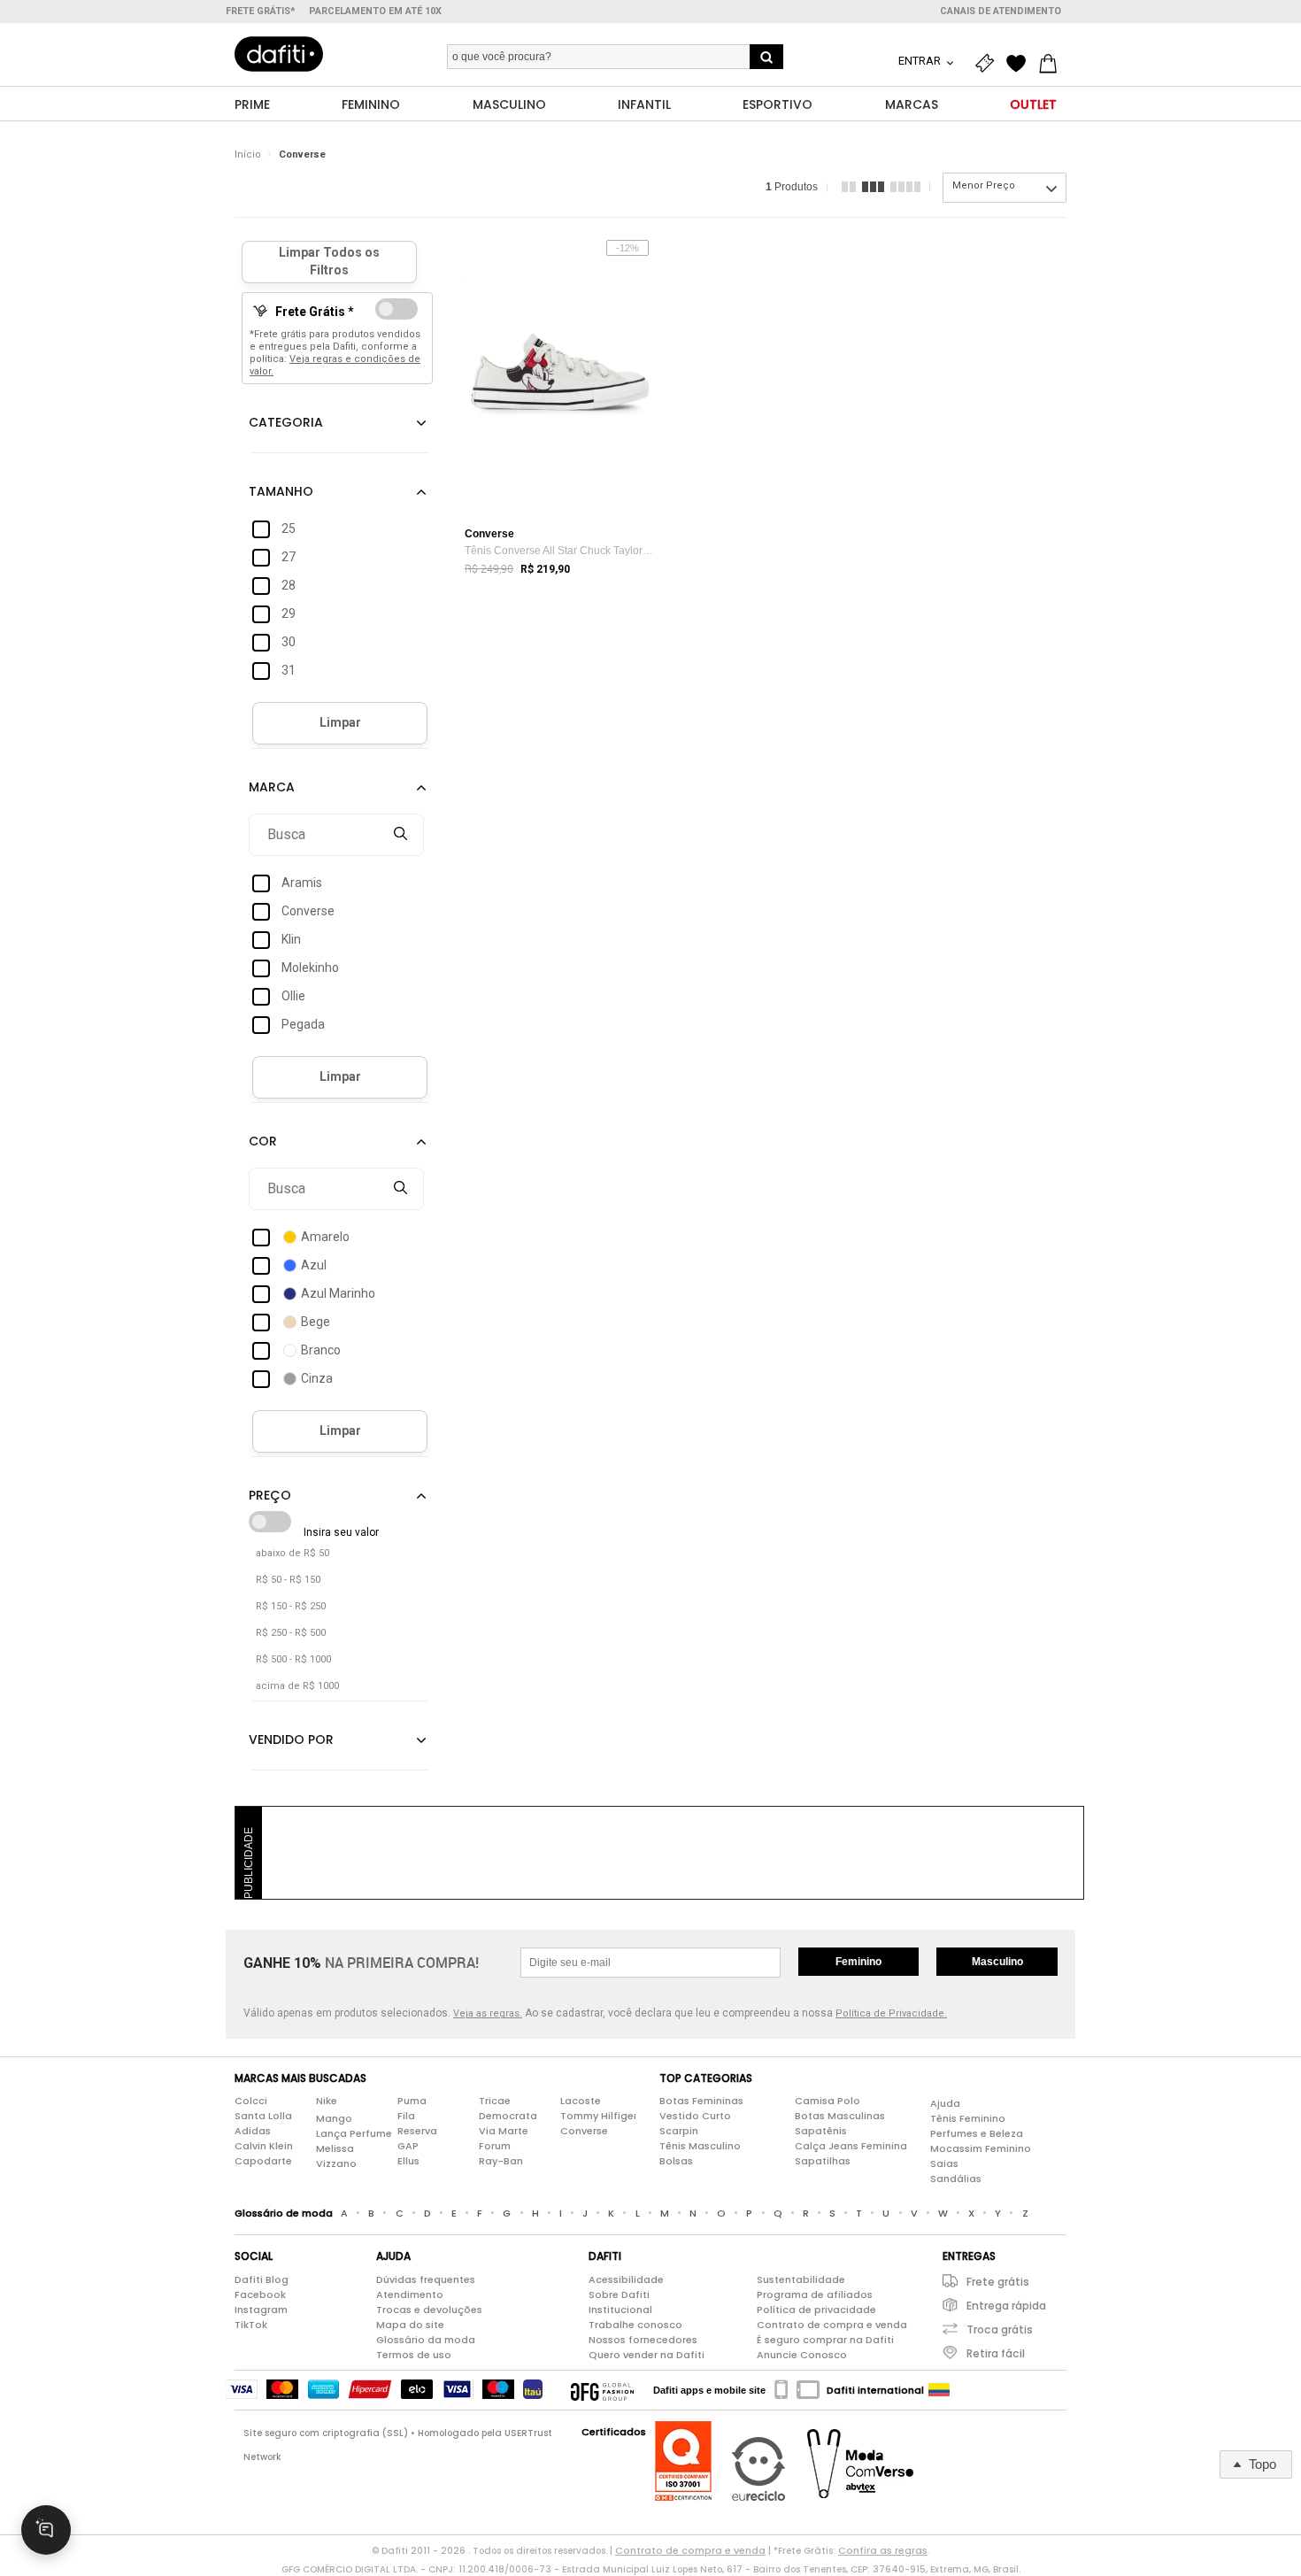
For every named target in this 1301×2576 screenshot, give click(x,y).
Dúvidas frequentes (426, 2279)
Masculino (997, 1962)
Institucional (620, 2310)
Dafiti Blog (262, 2279)
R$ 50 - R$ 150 (288, 1580)
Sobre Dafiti (619, 2294)
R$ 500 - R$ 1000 (293, 1659)
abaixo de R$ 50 (293, 1553)
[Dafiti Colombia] (939, 2390)
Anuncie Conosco (802, 2355)
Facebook (260, 2294)
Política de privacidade (816, 2310)
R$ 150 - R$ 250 (291, 1606)
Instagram (261, 2310)
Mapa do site (410, 2325)
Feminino (858, 1962)
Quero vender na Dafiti (647, 2355)
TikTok (251, 2325)
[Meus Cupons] (989, 64)
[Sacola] (1052, 64)
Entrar (921, 61)
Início (248, 154)
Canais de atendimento (1001, 11)
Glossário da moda (426, 2340)
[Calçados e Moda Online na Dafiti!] (279, 54)
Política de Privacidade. (891, 2013)
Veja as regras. (488, 2013)
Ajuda (945, 2103)
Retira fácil (996, 2353)
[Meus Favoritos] (1020, 64)
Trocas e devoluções (429, 2310)
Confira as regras (883, 2550)
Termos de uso (414, 2355)
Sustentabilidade (801, 2279)
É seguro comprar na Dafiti (825, 2340)
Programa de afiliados (815, 2294)
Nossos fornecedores (643, 2340)
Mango (334, 2118)
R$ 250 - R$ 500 (291, 1633)
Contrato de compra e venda (832, 2325)
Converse (302, 154)
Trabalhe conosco (635, 2325)
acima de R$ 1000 (297, 1686)
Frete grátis (998, 2282)
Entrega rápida (1006, 2306)
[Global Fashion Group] (602, 2390)
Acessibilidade (626, 2279)
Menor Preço (984, 185)
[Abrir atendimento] (46, 2530)
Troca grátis (1000, 2329)
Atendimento (410, 2294)
